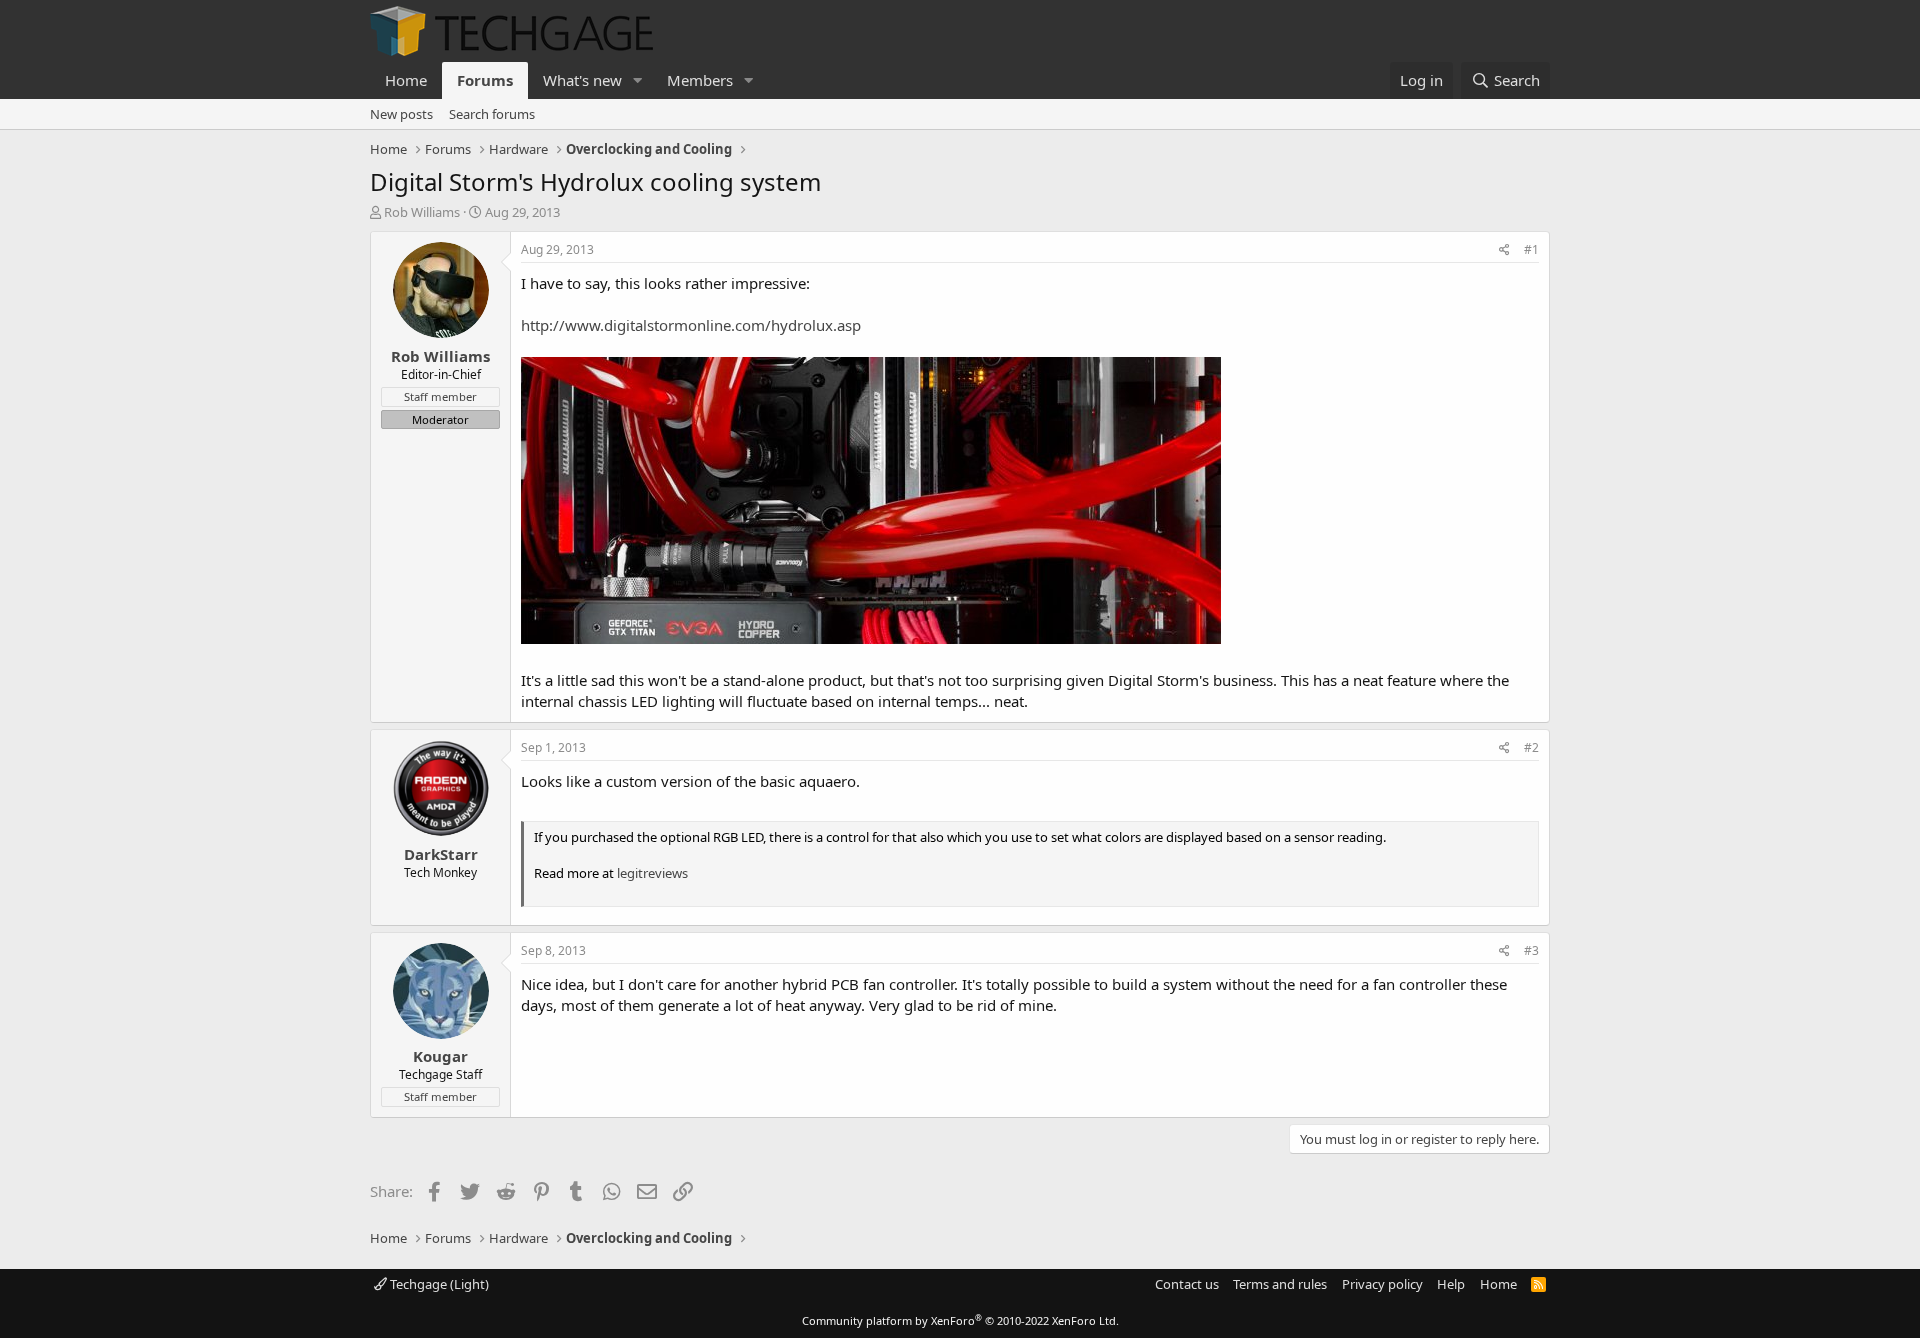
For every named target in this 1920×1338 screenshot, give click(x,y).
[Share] (1504, 250)
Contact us (1187, 1284)
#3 (1531, 950)
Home (406, 80)
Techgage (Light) (438, 1284)
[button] (638, 80)
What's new (582, 80)
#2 (1531, 747)
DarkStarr (441, 854)
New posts (401, 114)
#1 (1531, 249)
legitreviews (652, 873)
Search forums (492, 114)
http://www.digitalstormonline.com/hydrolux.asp (691, 325)
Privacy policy (1382, 1284)
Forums (485, 80)
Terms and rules (1280, 1284)
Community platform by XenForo (960, 1320)
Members (700, 80)
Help (1451, 1284)
